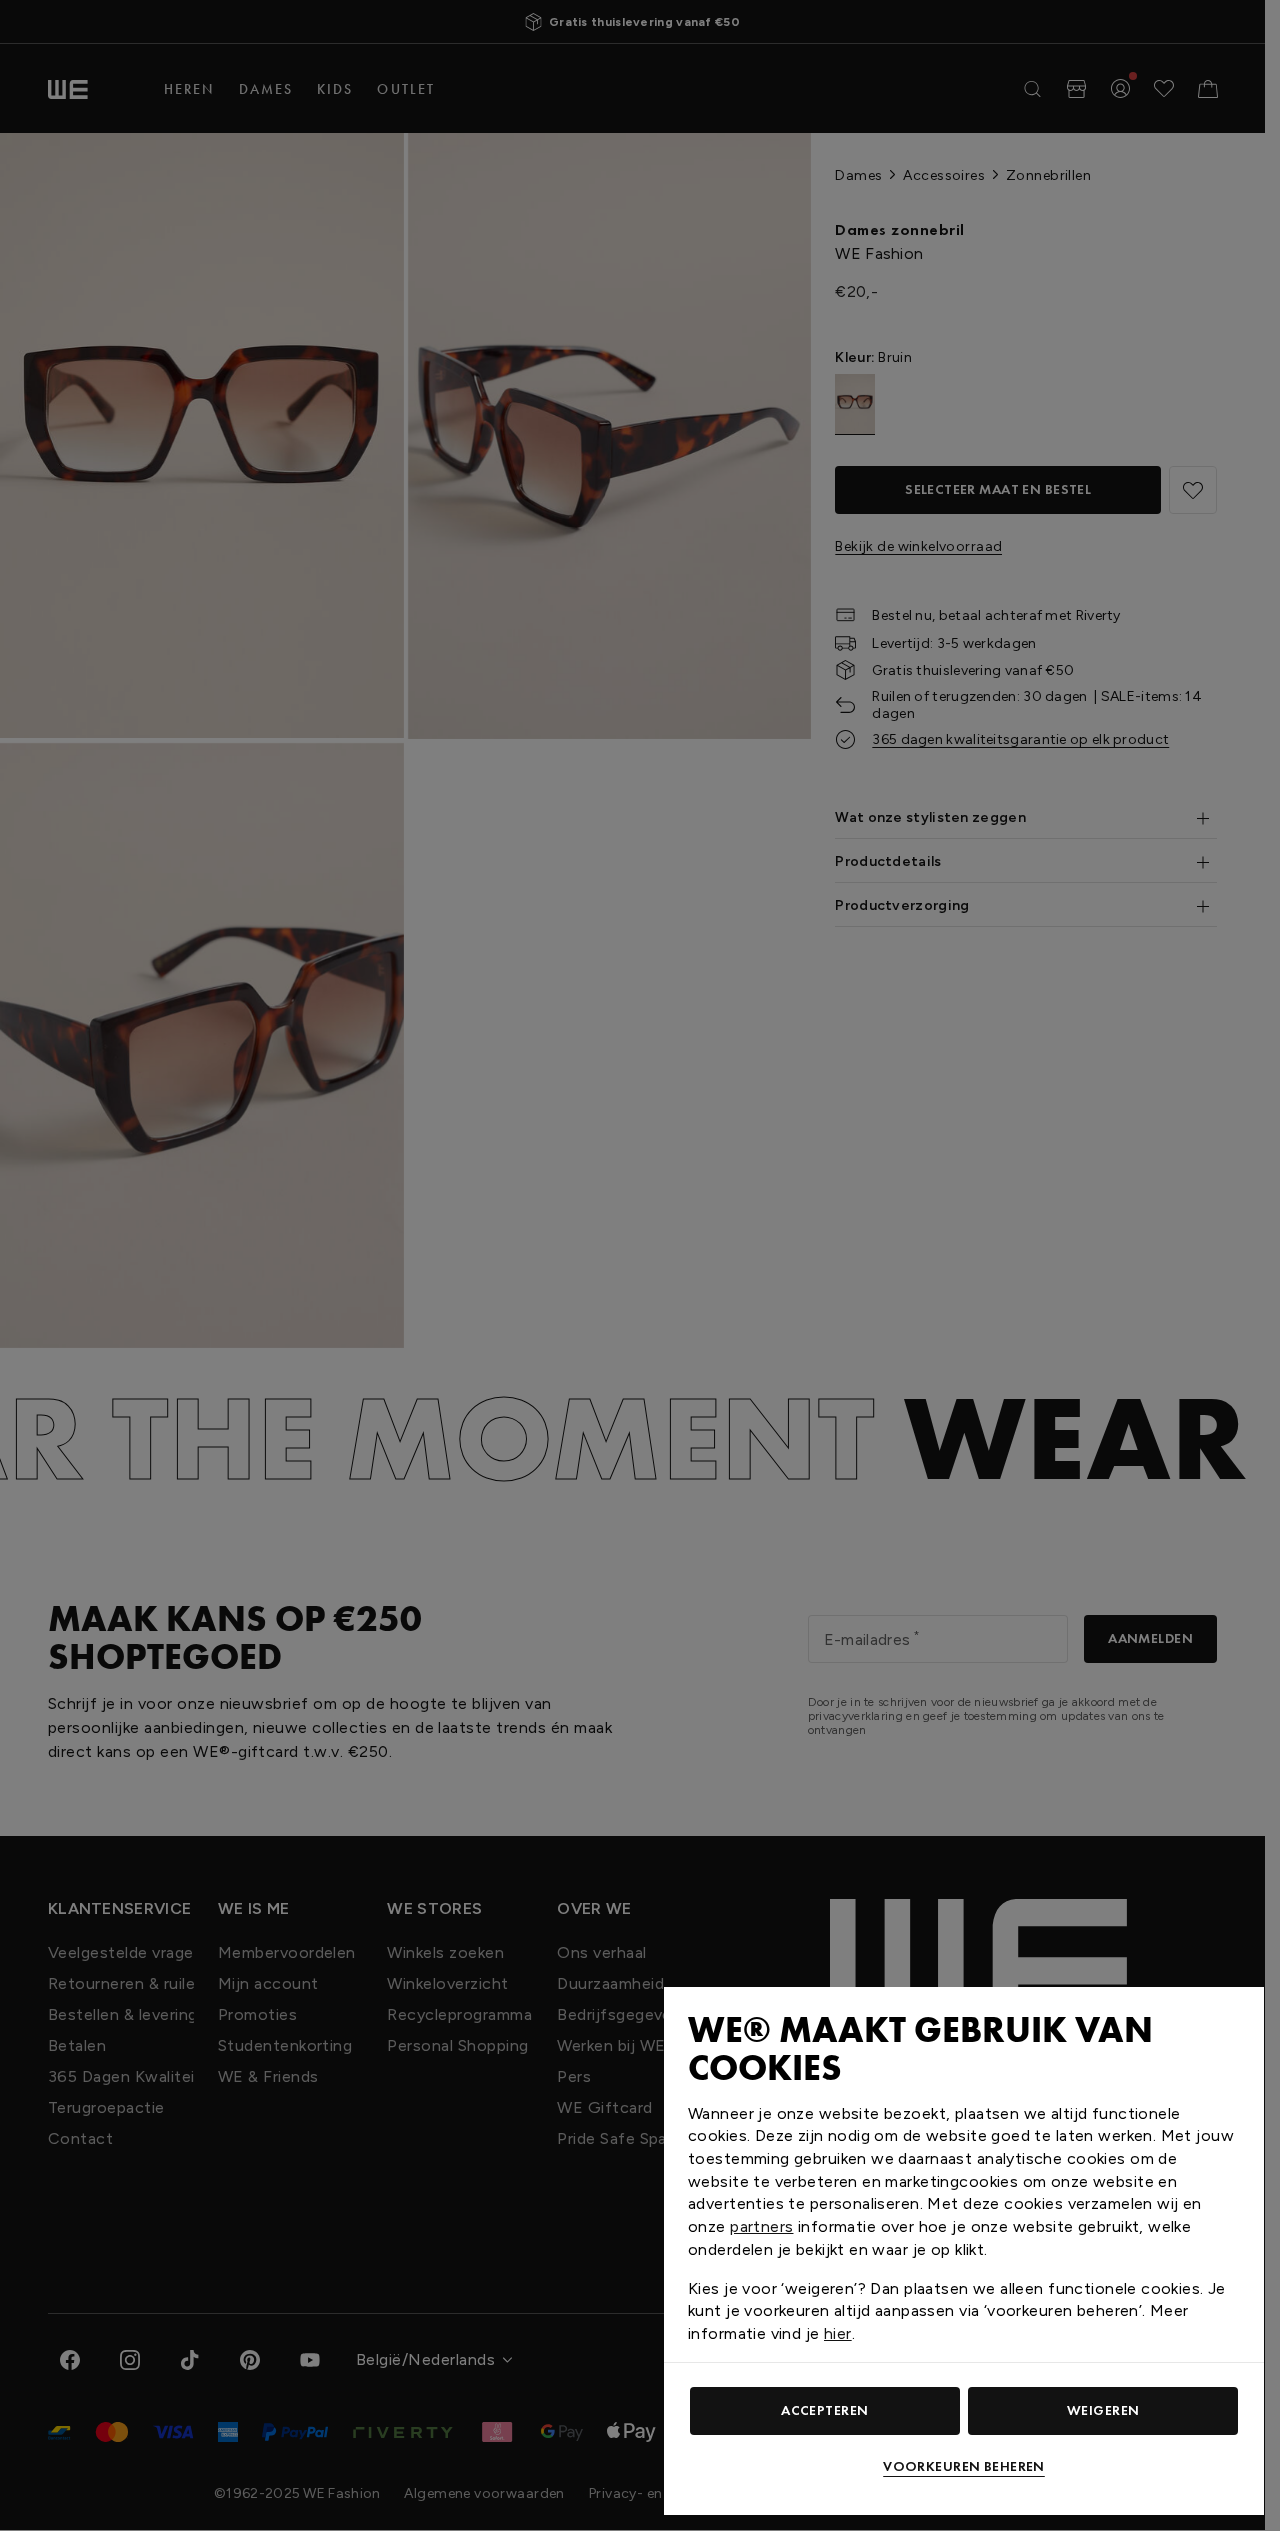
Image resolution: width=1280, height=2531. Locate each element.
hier (838, 2333)
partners (761, 2226)
